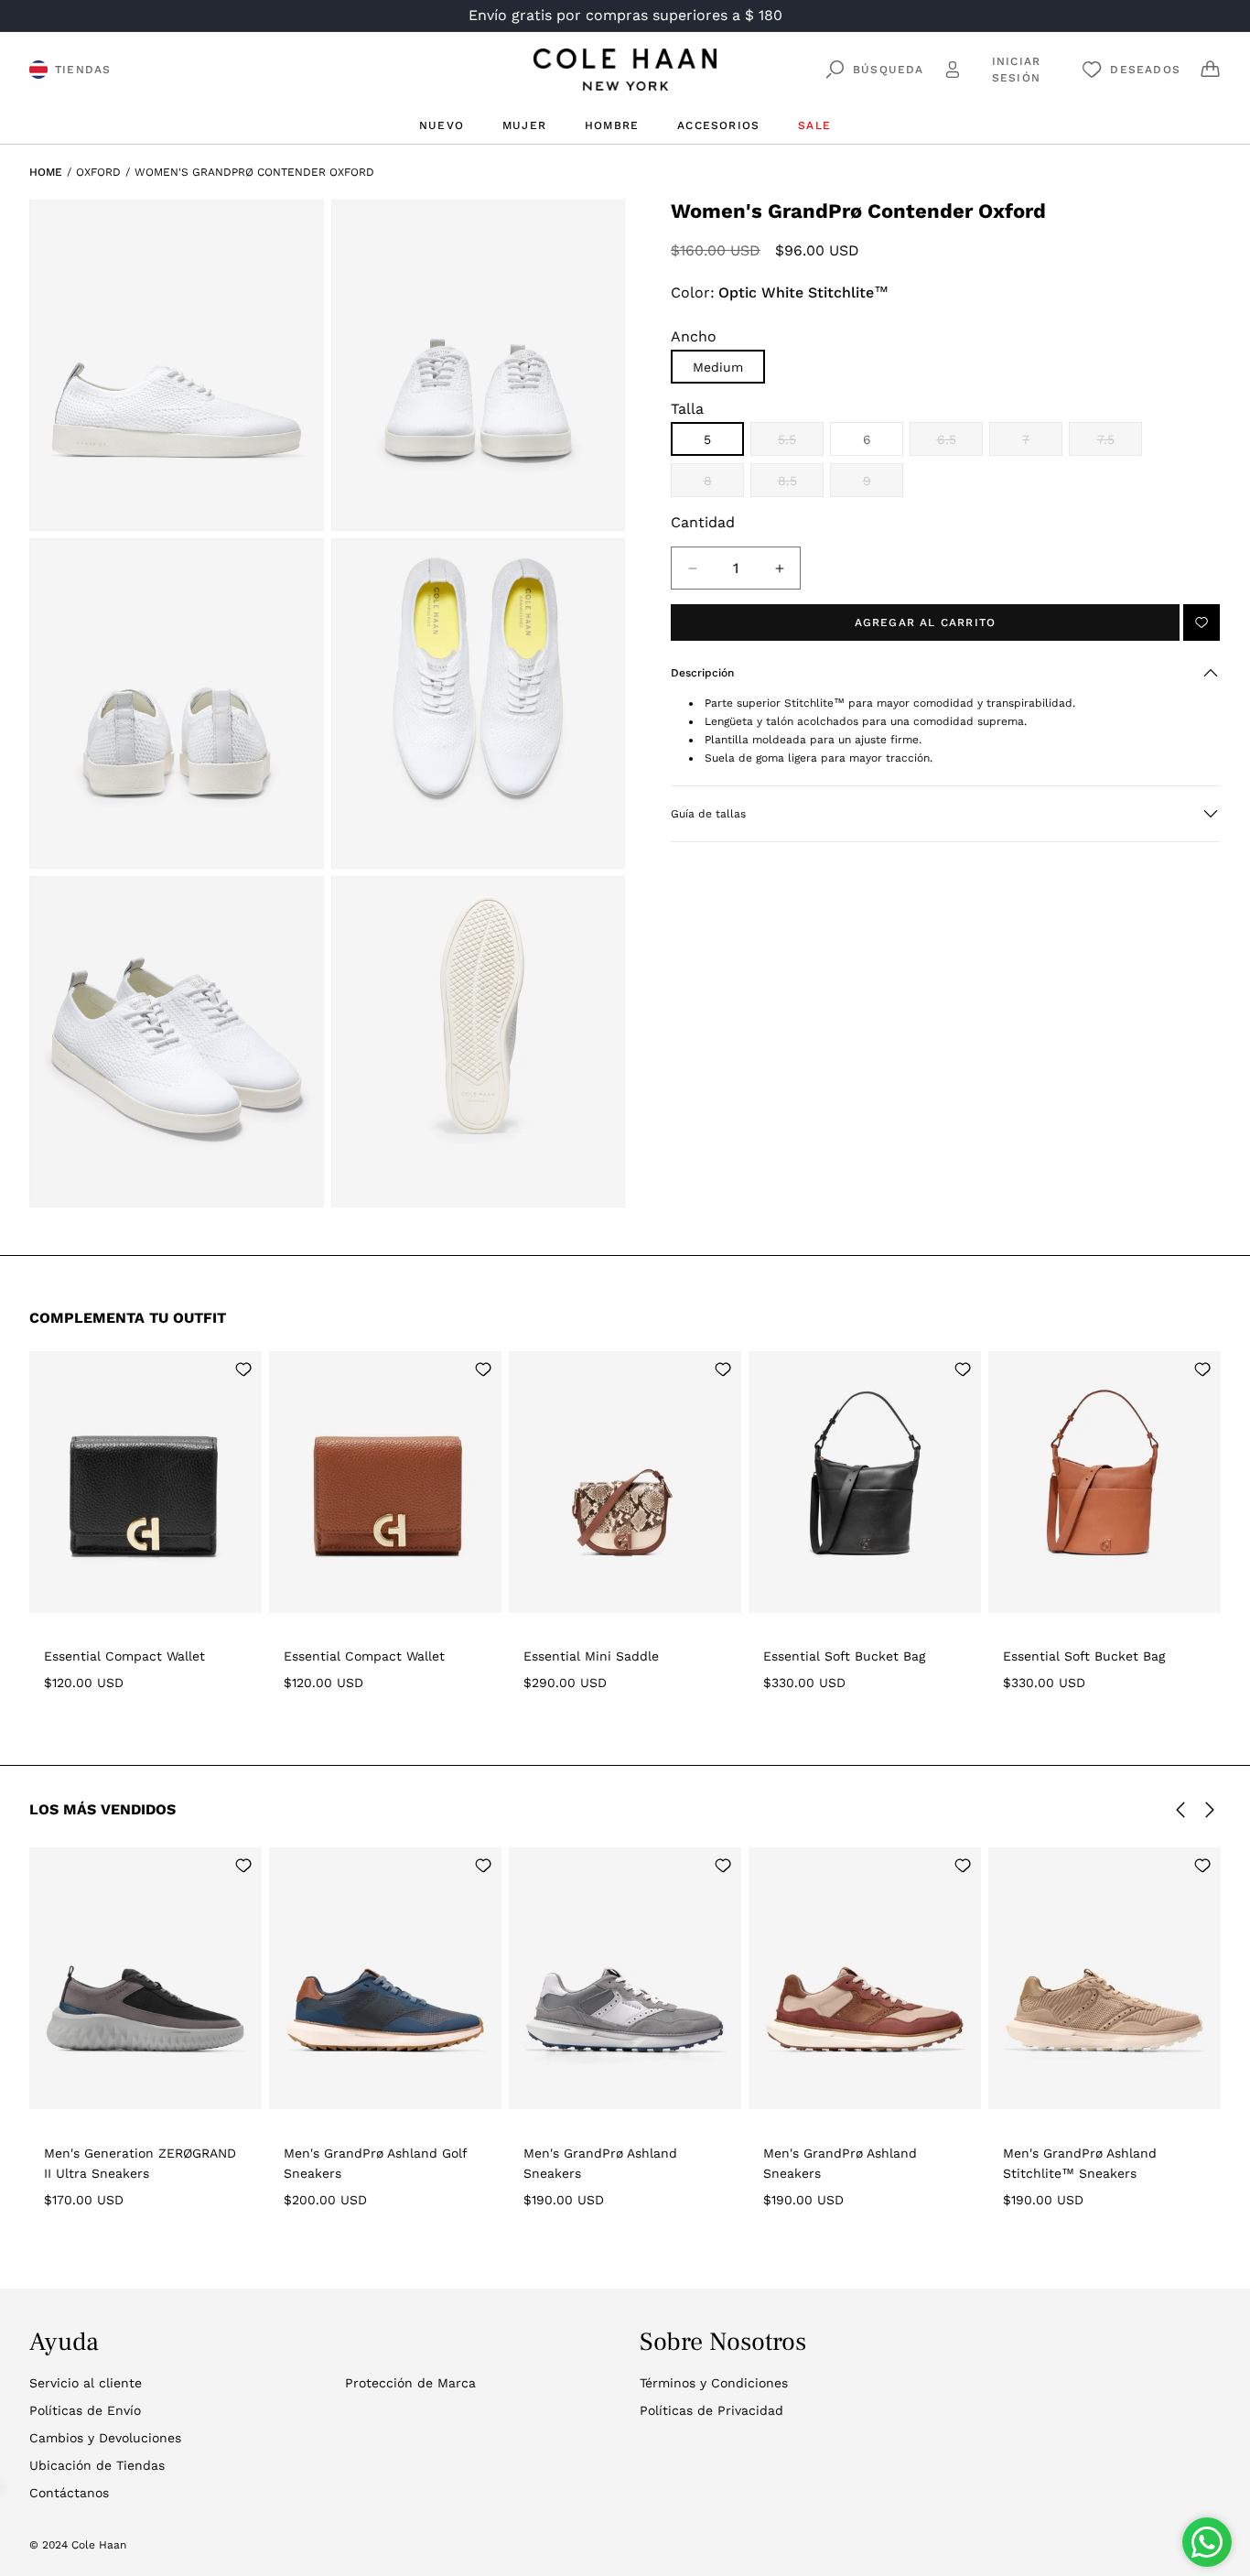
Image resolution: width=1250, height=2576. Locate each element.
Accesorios (718, 125)
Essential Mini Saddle (591, 1656)
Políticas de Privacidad (711, 2410)
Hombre (612, 125)
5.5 (801, 444)
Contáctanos (69, 2493)
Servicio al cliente (86, 2383)
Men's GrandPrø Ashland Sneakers (600, 2163)
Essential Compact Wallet (124, 1656)
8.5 (801, 485)
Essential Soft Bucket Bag (844, 1656)
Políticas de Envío (85, 2410)
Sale (814, 125)
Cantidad (703, 522)
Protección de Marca (410, 2383)
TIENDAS (83, 70)
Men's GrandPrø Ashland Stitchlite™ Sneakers (1080, 2163)
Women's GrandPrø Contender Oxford (254, 172)
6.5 (960, 444)
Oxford (98, 172)
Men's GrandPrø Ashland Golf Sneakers (375, 2163)
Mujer (524, 125)
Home (46, 172)
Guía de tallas (708, 814)
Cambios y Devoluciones (105, 2438)
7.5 (1120, 444)
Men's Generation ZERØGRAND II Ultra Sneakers (140, 2163)
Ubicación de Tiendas (97, 2465)
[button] (945, 673)
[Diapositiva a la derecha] (1210, 1810)
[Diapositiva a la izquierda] (1180, 1810)
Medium (718, 367)
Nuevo (442, 125)
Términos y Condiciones (714, 2383)
